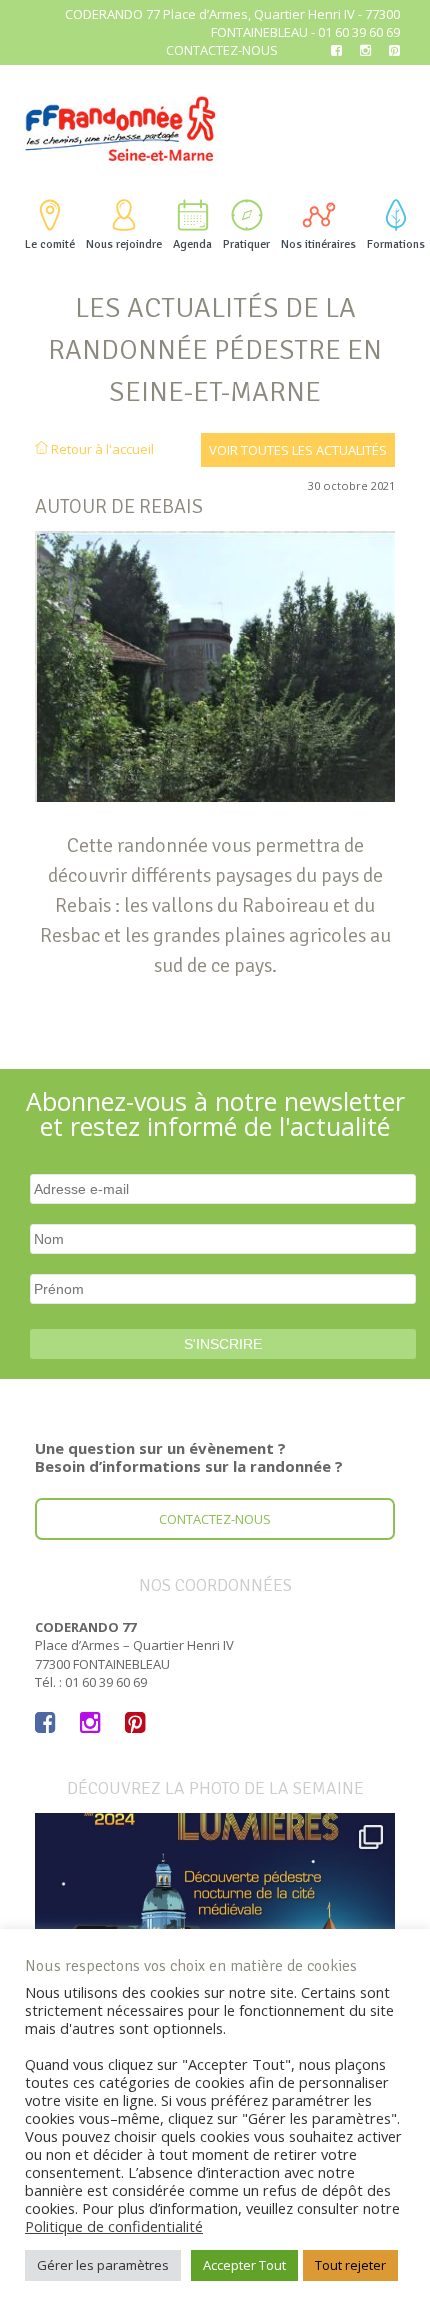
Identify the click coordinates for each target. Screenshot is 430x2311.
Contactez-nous (222, 50)
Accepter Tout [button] (244, 2265)
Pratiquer (246, 244)
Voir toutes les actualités (298, 450)
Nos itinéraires (318, 244)
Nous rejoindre (124, 244)
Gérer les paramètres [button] (103, 2265)
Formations (396, 244)
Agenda (192, 244)
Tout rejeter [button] (350, 2265)
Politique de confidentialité (114, 2226)
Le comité (50, 244)
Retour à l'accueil (101, 449)
